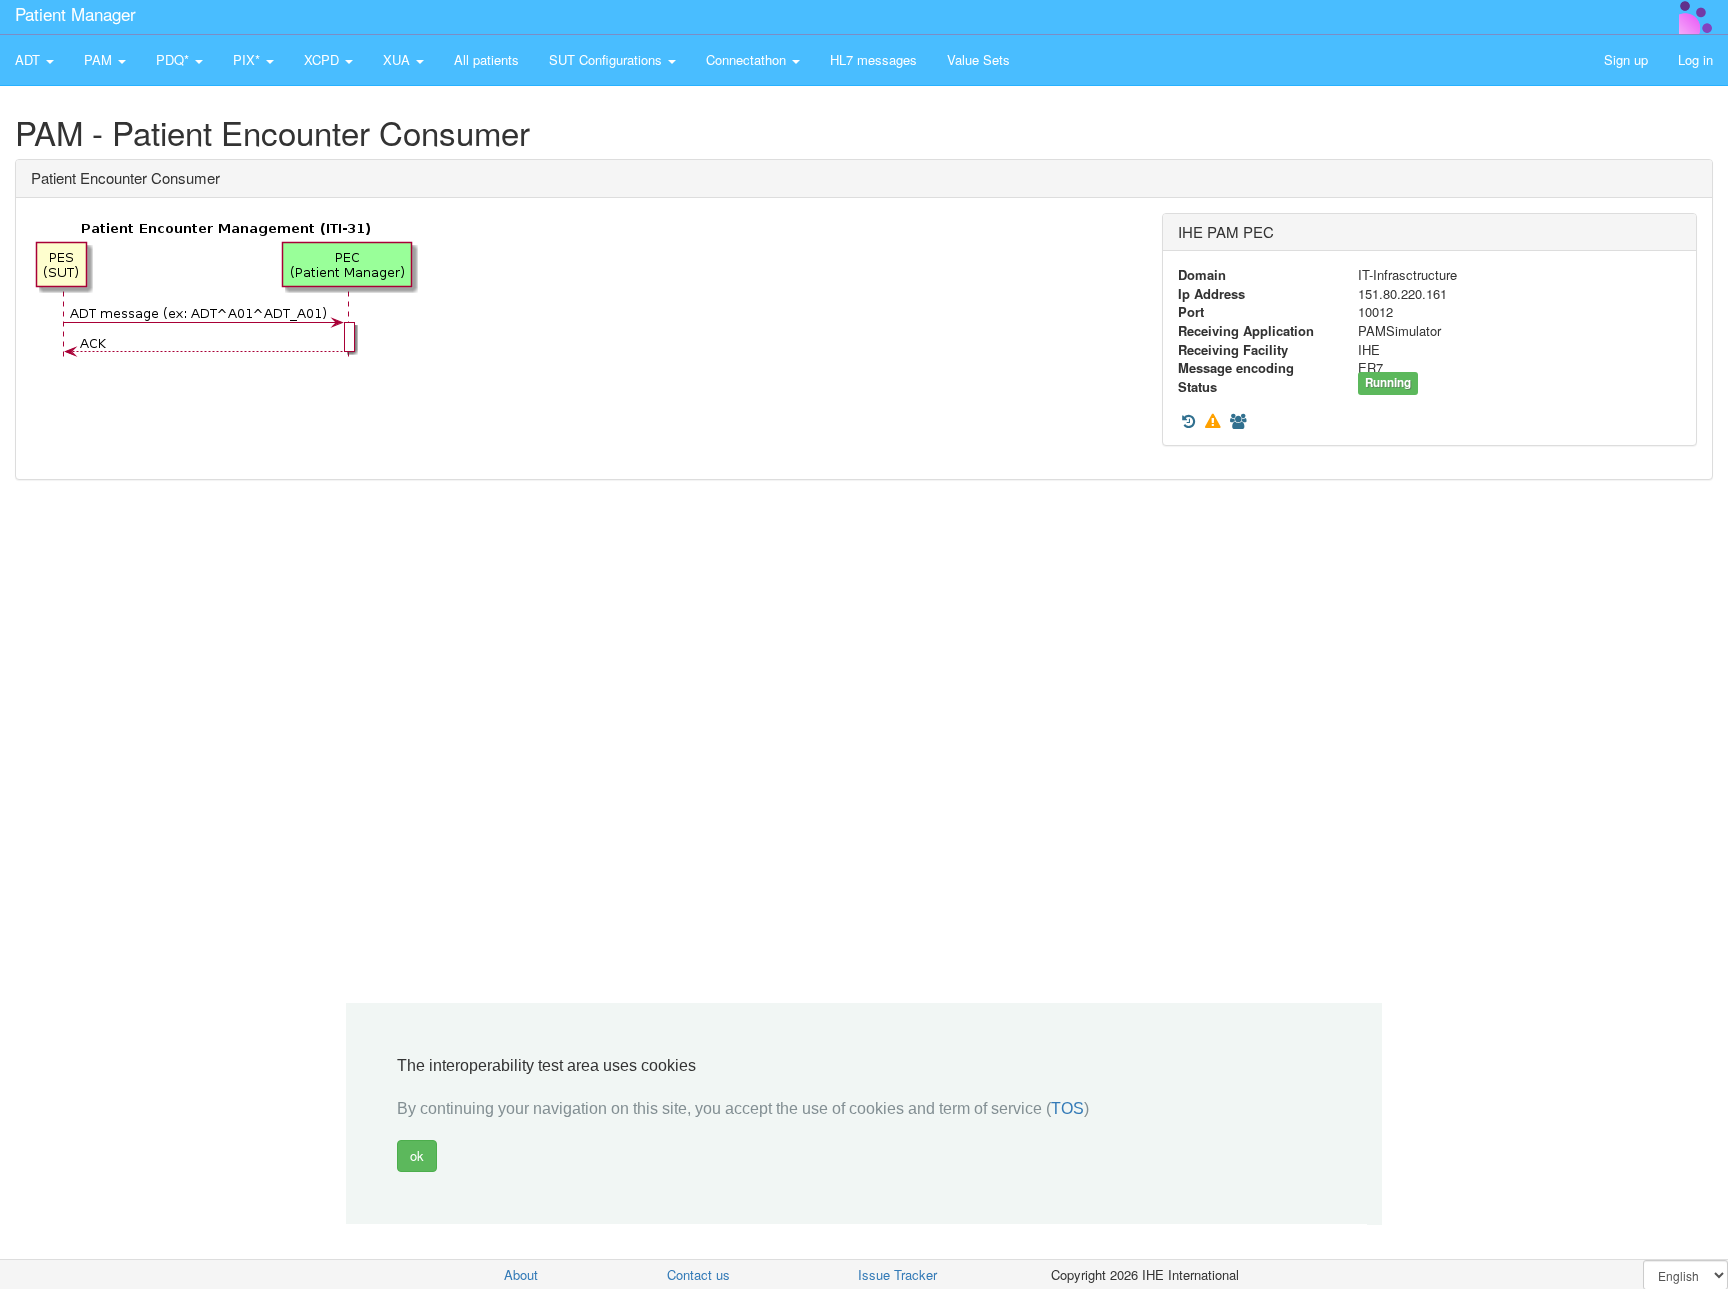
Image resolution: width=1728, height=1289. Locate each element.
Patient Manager (75, 13)
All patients (486, 59)
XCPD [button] (323, 59)
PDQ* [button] (174, 59)
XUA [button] (398, 59)
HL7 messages (873, 59)
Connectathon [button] (748, 59)
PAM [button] (100, 59)
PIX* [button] (248, 59)
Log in (1695, 59)
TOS (1067, 1109)
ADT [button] (29, 59)
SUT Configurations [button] (607, 59)
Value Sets (978, 59)
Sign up (1626, 59)
